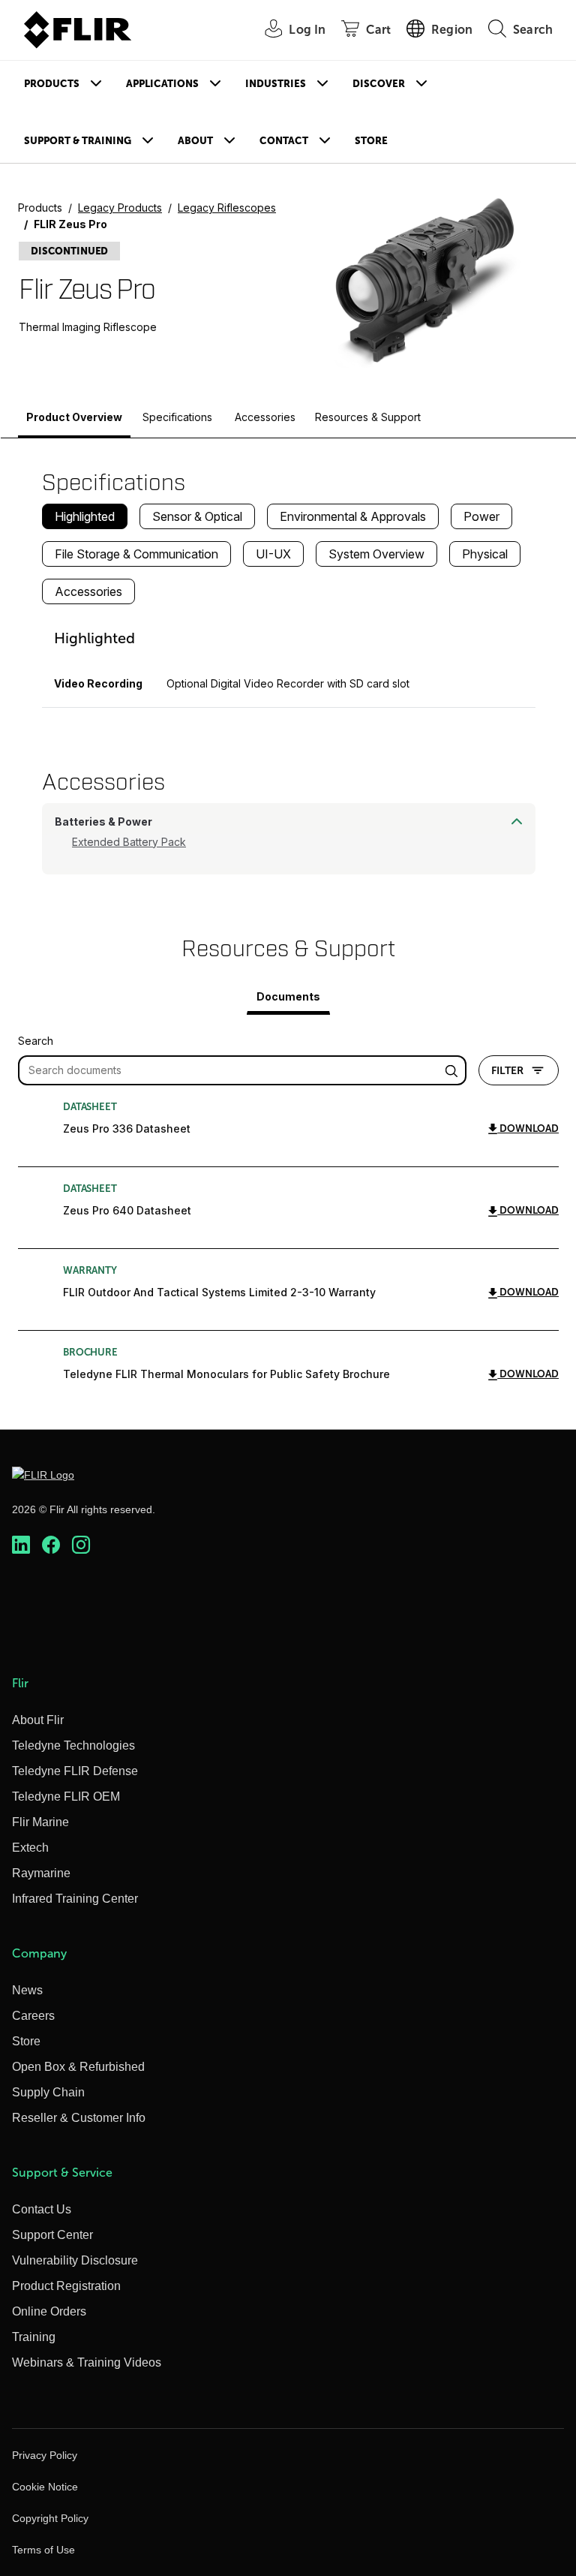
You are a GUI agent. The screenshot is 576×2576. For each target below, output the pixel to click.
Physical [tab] (485, 554)
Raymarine (41, 1873)
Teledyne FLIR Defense (75, 1771)
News (27, 1990)
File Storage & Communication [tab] (136, 554)
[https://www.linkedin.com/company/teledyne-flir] (21, 1545)
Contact (284, 141)
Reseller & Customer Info (79, 2118)
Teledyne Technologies (73, 1745)
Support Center (52, 2235)
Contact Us (42, 2209)
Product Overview (74, 417)
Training (34, 2337)
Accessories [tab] (88, 591)
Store (371, 141)
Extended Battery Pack (129, 842)
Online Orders (49, 2311)
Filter (507, 1070)
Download (528, 1129)
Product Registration (66, 2286)
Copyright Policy (50, 2518)
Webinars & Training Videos (87, 2362)
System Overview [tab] (376, 554)
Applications (162, 84)
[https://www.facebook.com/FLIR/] (51, 1545)
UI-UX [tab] (273, 554)
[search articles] (454, 1070)
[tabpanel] (289, 662)
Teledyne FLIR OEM (66, 1797)
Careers (33, 2016)
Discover (379, 84)
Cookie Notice (45, 2487)
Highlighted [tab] (85, 516)
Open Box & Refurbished (78, 2067)
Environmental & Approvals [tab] (353, 516)
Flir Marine (40, 1822)
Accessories (265, 417)
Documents (288, 996)
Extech (30, 1848)
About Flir (38, 1720)
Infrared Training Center (75, 1899)
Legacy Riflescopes (227, 208)
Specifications (177, 417)
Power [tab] (481, 516)
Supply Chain (48, 2092)
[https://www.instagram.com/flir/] (81, 1545)
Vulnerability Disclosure (75, 2260)
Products (52, 84)
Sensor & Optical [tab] (197, 516)
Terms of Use (43, 2550)
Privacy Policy (45, 2455)
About (195, 141)
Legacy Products (120, 208)
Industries (276, 84)
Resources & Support (368, 417)
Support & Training (78, 141)
